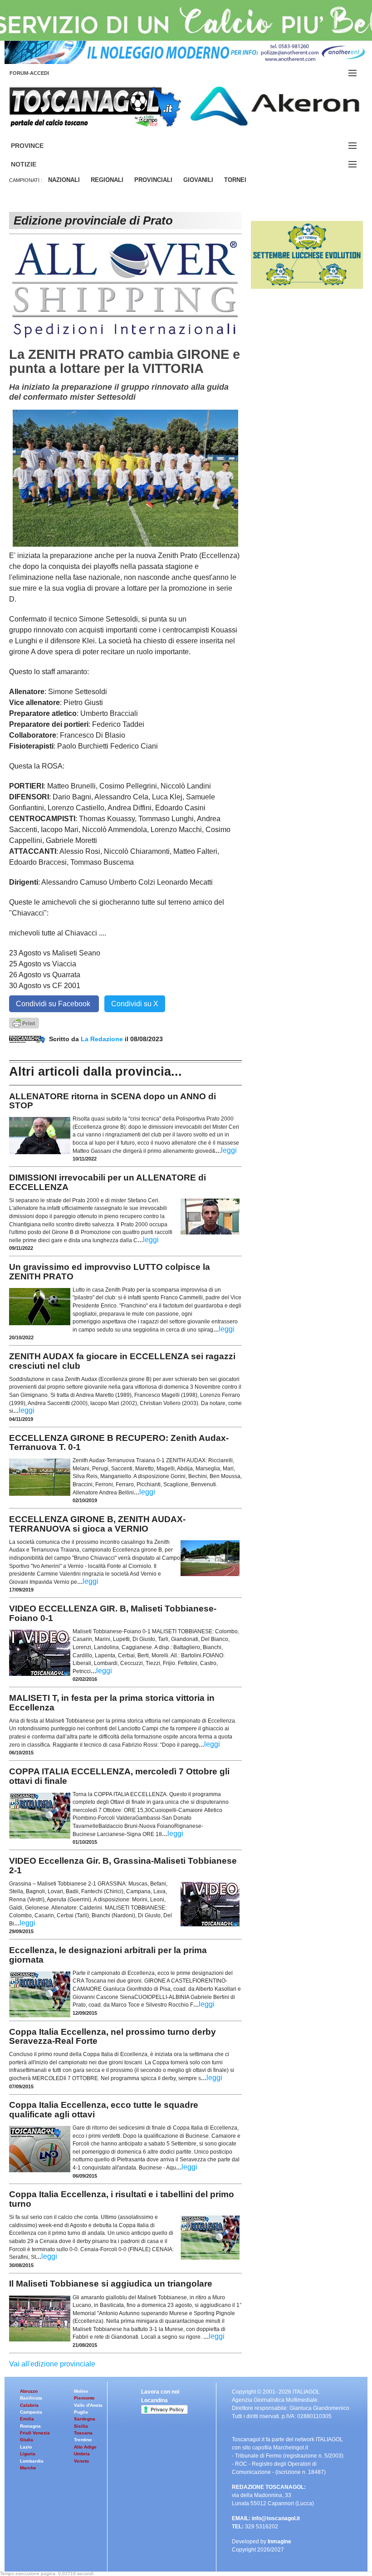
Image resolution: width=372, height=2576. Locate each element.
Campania (31, 2412)
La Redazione (103, 1039)
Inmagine (279, 2542)
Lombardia (32, 2461)
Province (38, 146)
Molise (81, 2391)
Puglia (81, 2412)
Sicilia (81, 2426)
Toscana (83, 2433)
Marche (28, 2468)
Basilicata (31, 2398)
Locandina (154, 2400)
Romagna (30, 2426)
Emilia (27, 2419)
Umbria (82, 2454)
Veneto (81, 2461)
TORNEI (235, 180)
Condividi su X (135, 1004)
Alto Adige (85, 2447)
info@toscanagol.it (276, 2518)
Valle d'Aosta (88, 2405)
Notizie (34, 164)
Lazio (26, 2447)
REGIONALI (107, 180)
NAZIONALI (64, 180)
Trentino (83, 2440)
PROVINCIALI (153, 180)
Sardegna (85, 2419)
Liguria (28, 2454)
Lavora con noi (160, 2392)
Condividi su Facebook (54, 1004)
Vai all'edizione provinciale (52, 2364)
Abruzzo (29, 2391)
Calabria (29, 2405)
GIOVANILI (198, 180)
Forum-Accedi (40, 73)
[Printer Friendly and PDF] (24, 1022)
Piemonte (84, 2398)
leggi (229, 1150)
